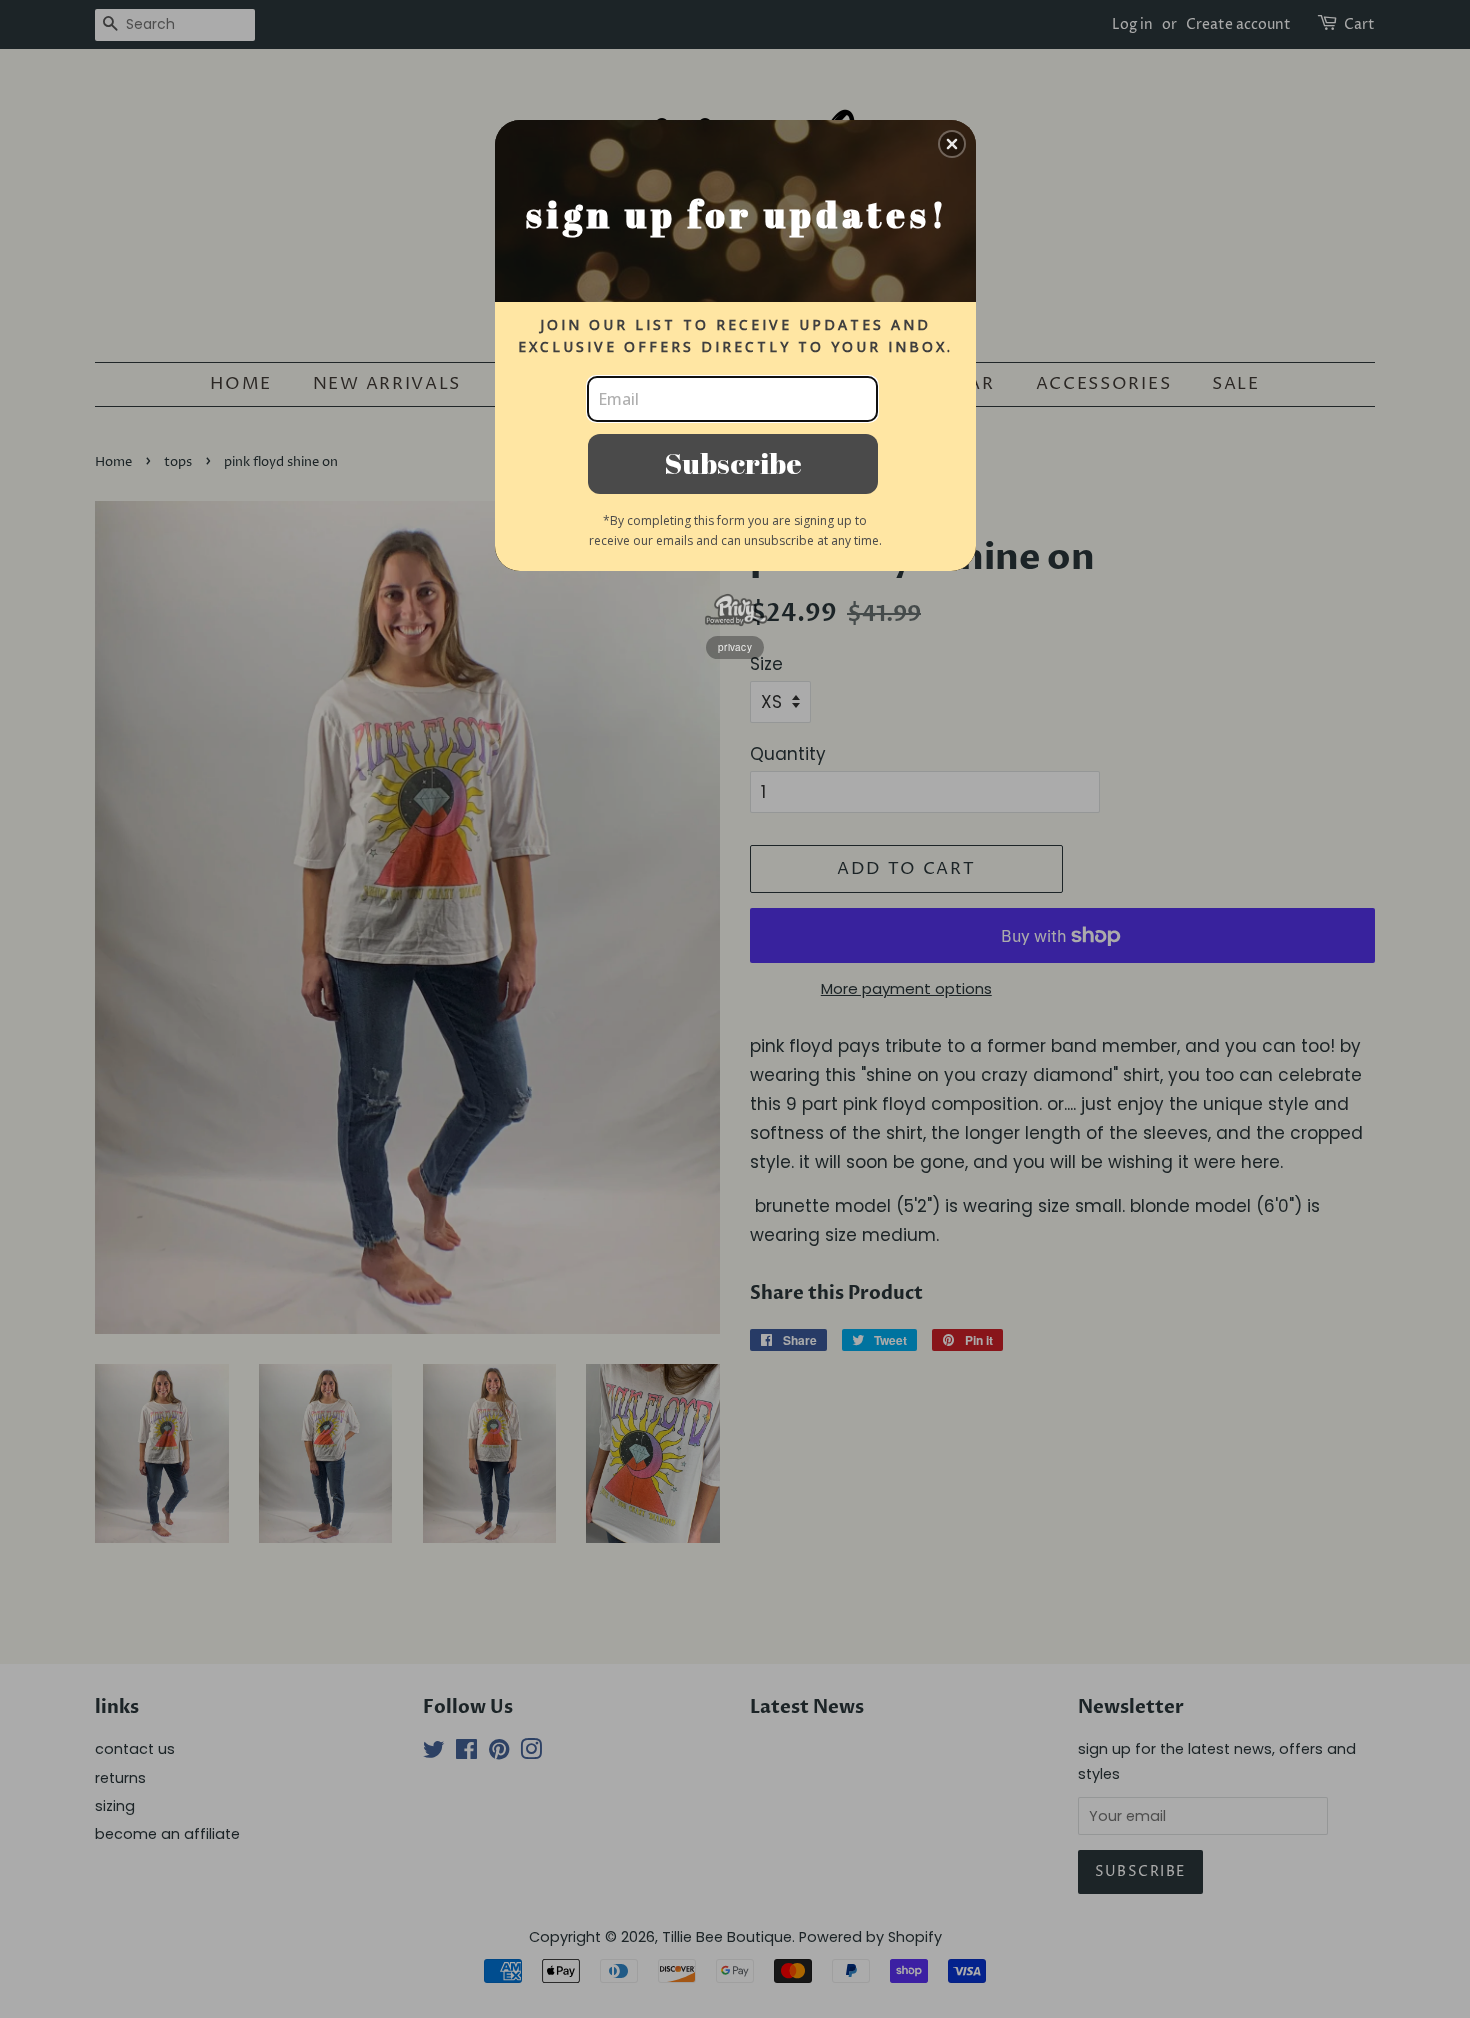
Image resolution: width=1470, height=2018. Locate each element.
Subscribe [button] (733, 462)
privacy (735, 647)
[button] (952, 144)
